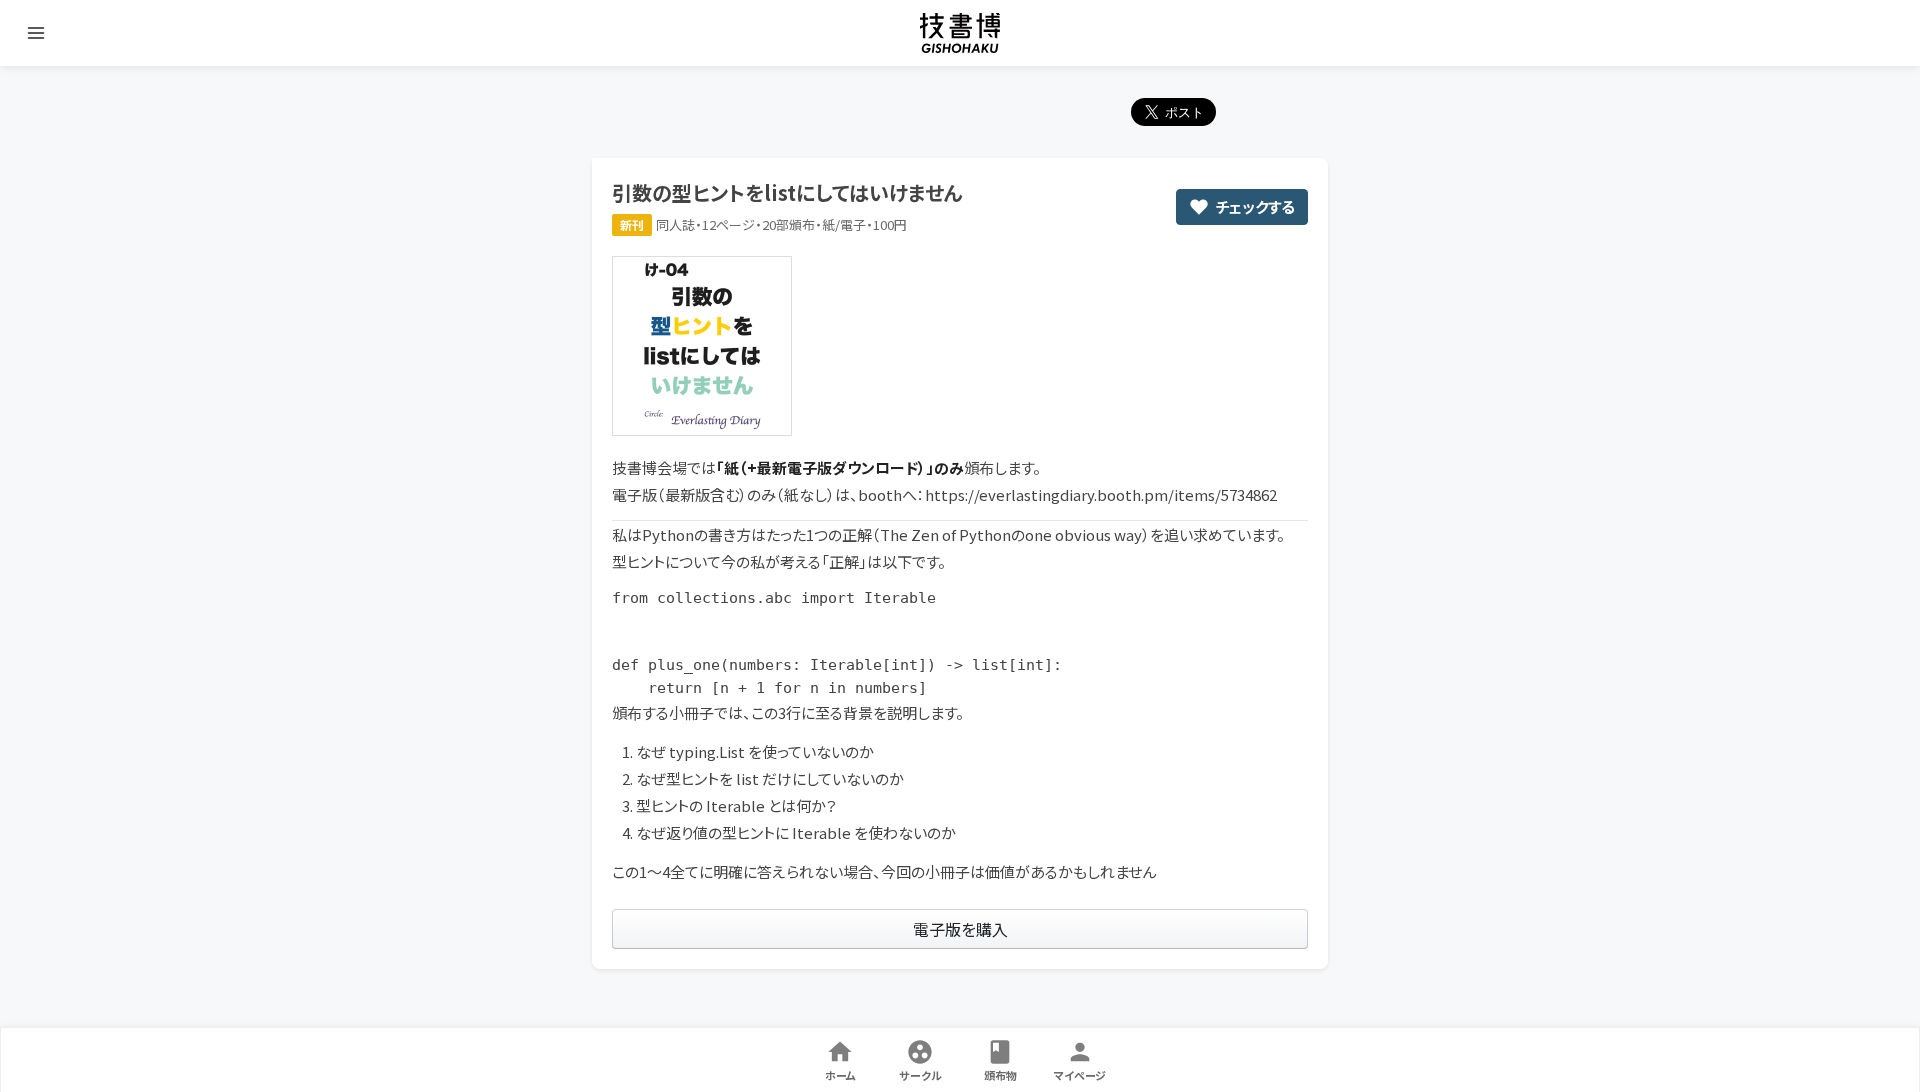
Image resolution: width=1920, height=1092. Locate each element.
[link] (960, 929)
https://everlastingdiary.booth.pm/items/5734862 (1101, 494)
